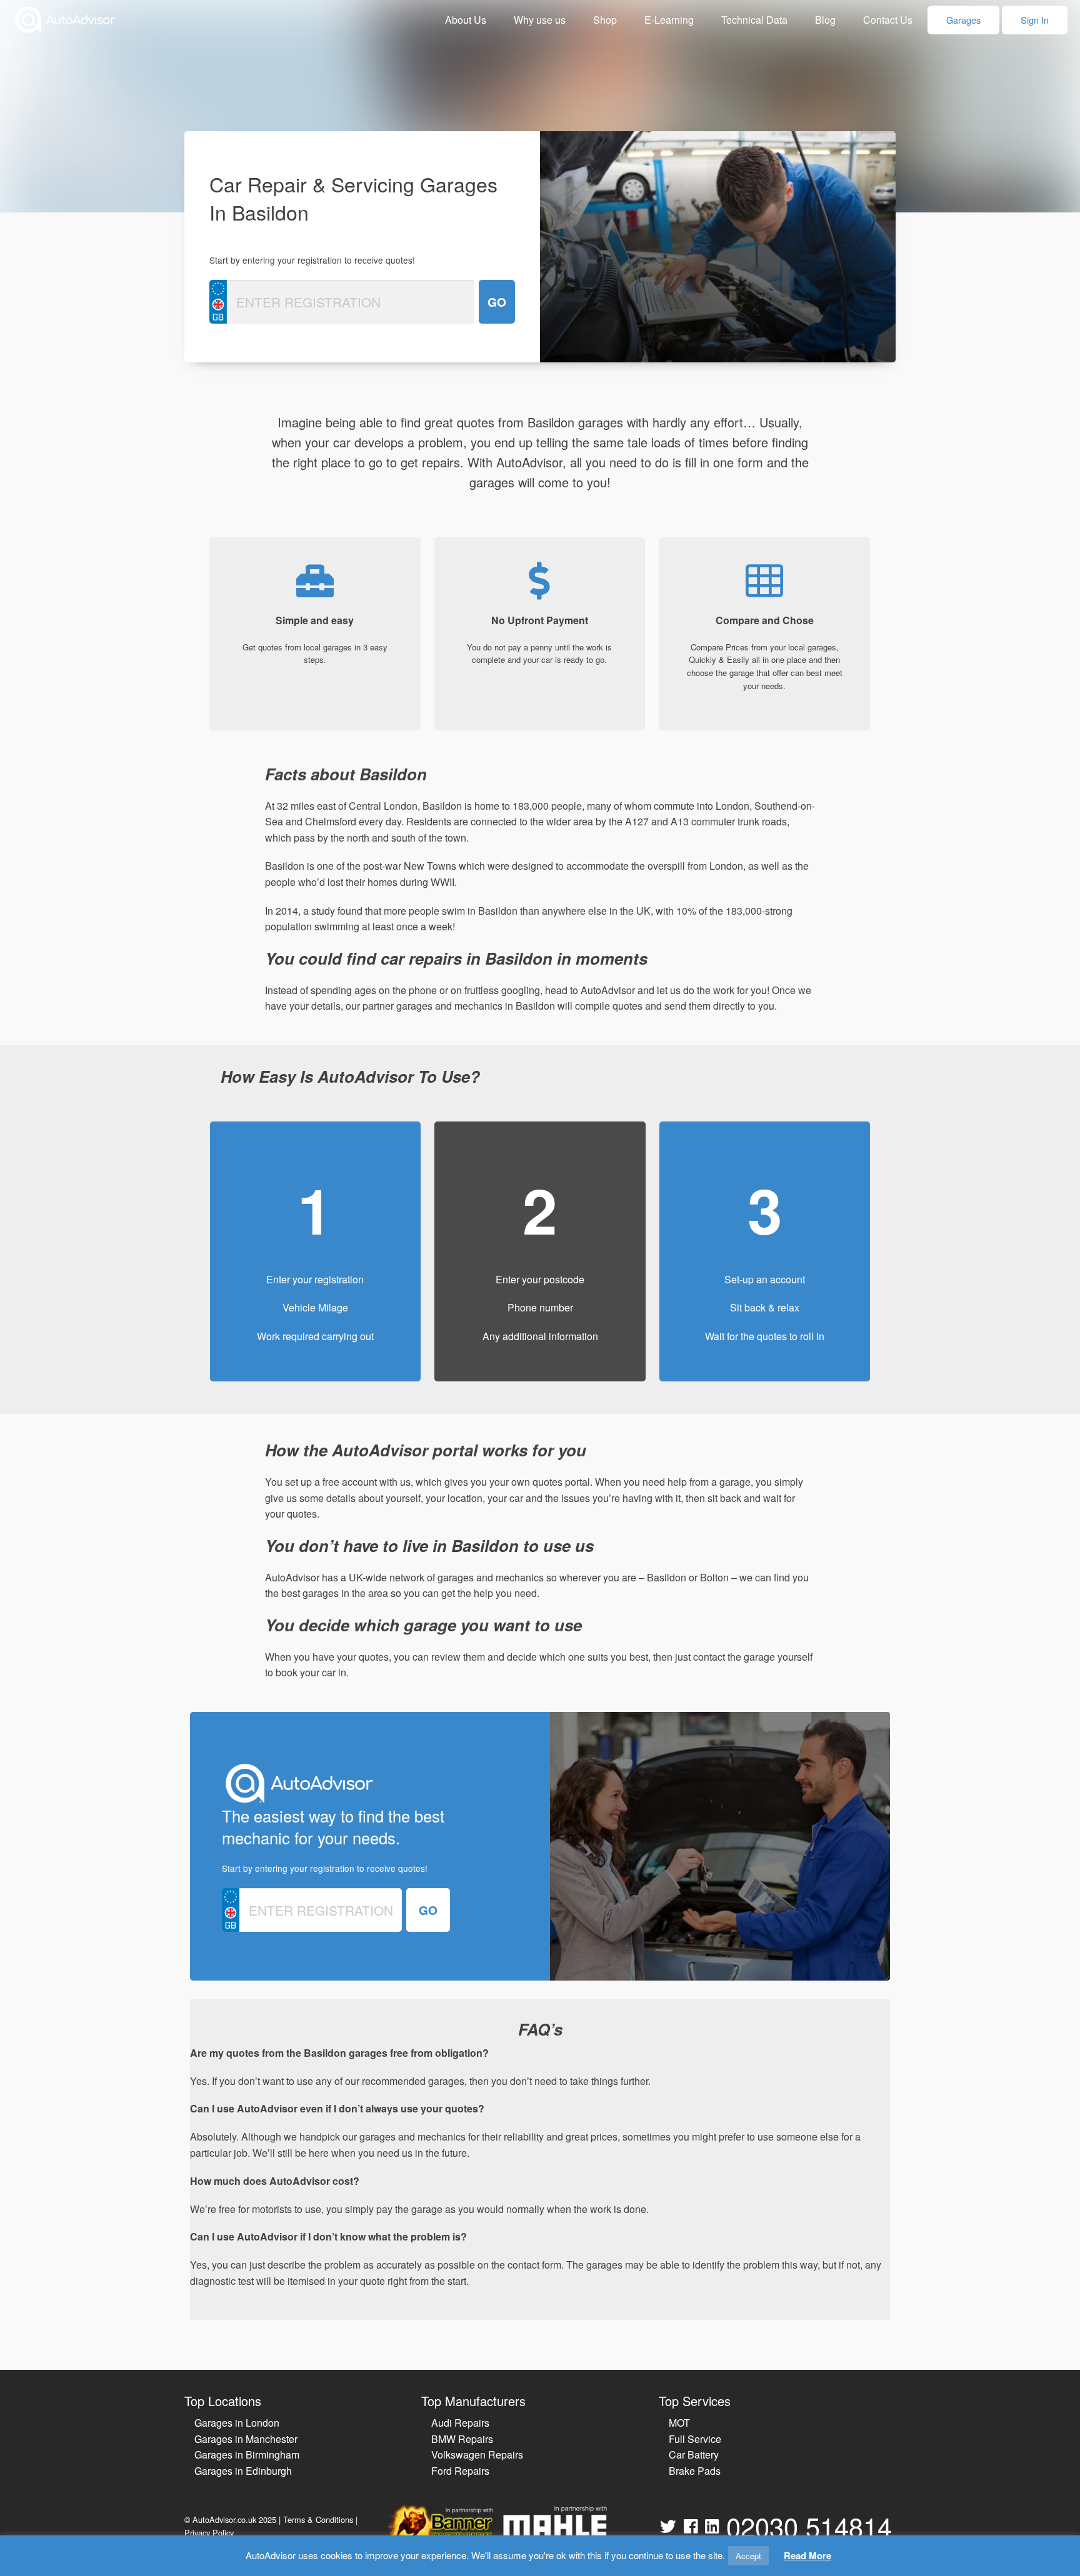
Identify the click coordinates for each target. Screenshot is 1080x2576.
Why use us (540, 20)
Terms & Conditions (318, 2519)
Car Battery (694, 2454)
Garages (963, 20)
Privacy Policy (209, 2533)
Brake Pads (695, 2471)
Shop (605, 20)
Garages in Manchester (246, 2439)
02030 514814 (809, 2526)
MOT (679, 2423)
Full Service (695, 2439)
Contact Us (888, 20)
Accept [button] (748, 2556)
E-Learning (669, 20)
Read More (807, 2555)
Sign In (1035, 20)
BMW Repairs (462, 2439)
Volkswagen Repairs (477, 2454)
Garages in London (237, 2423)
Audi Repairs (460, 2423)
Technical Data (754, 20)
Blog (825, 20)
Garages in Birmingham (247, 2454)
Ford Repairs (460, 2471)
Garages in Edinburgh (243, 2471)
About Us (466, 20)
